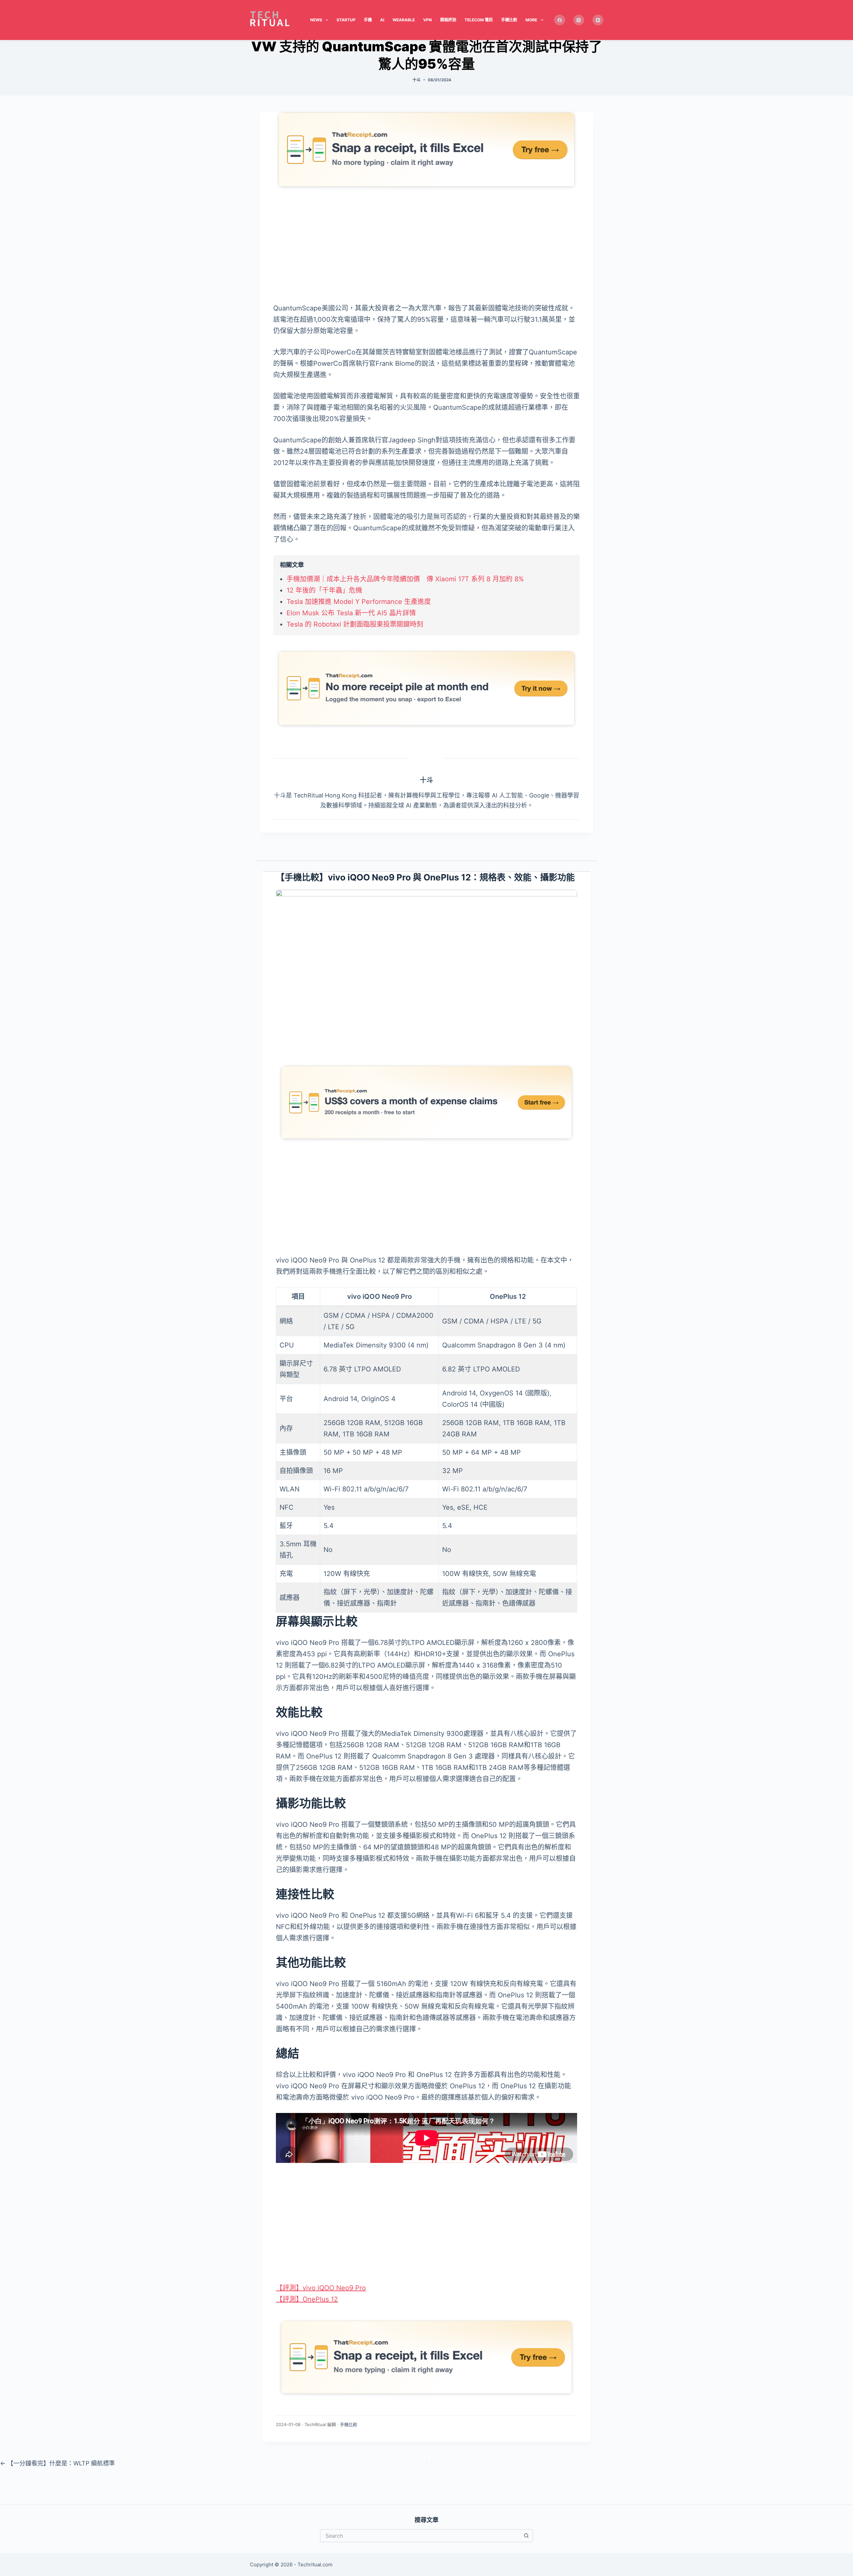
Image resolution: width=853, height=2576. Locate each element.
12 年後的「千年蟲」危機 (324, 590)
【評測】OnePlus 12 (307, 2299)
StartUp (346, 20)
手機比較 (509, 20)
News (316, 20)
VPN (427, 20)
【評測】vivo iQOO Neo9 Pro (321, 2288)
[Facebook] (560, 20)
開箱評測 (448, 20)
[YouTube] (598, 20)
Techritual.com (315, 2565)
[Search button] (526, 2536)
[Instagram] (579, 20)
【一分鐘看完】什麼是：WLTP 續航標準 (57, 2463)
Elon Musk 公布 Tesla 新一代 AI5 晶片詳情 (351, 613)
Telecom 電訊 (479, 20)
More (531, 20)
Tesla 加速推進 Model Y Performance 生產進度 (359, 602)
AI (382, 20)
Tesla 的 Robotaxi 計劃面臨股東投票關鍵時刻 (355, 624)
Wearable (404, 20)
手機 (368, 20)
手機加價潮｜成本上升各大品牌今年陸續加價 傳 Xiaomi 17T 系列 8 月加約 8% (405, 579)
